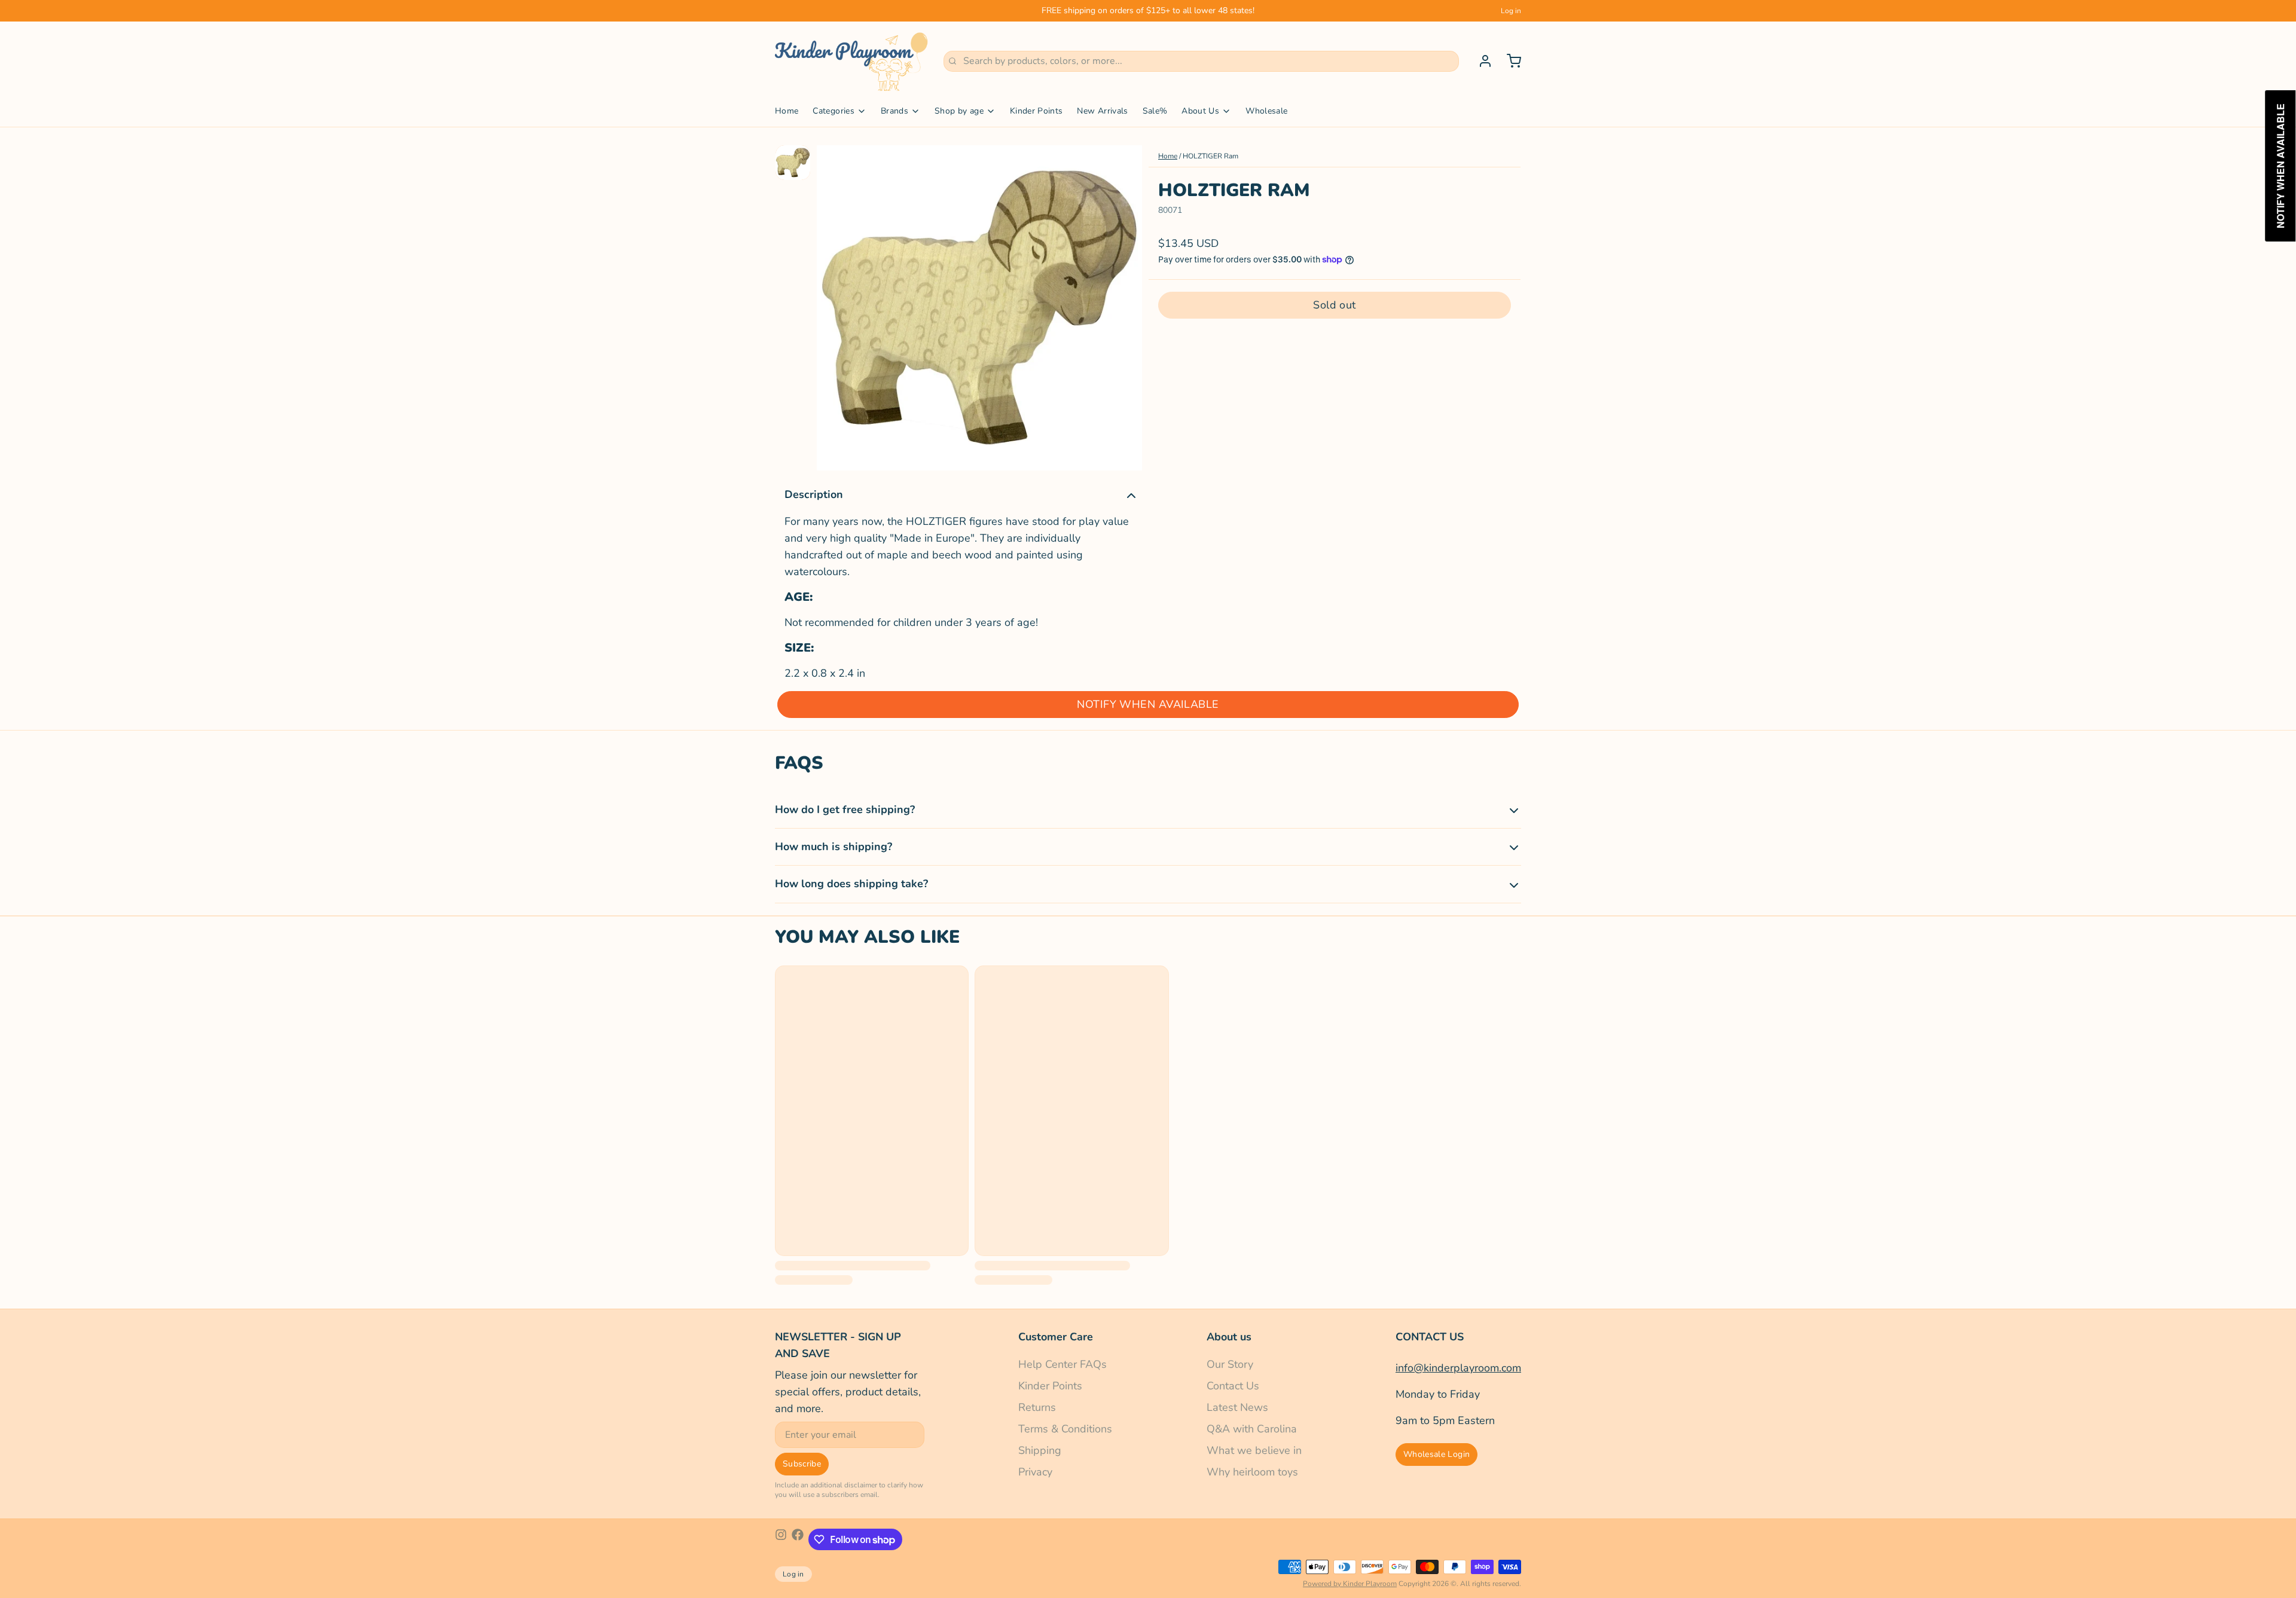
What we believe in (1254, 1450)
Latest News (1237, 1407)
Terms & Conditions (1065, 1429)
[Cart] (1509, 61)
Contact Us (1233, 1386)
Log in (1511, 11)
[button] (1335, 305)
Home (787, 111)
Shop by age (959, 111)
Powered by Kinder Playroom (1350, 1584)
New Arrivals (1102, 111)
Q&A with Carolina (1252, 1429)
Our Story (1230, 1364)
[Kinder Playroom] (852, 61)
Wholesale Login (1436, 1454)
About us (1229, 1337)
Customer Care (1056, 1337)
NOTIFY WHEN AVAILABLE (1148, 704)
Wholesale (1266, 111)
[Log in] (1480, 61)
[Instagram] (781, 1539)
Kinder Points (1036, 111)
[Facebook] (798, 1539)
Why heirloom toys (1252, 1472)
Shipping (1040, 1450)
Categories (833, 111)
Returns (1037, 1407)
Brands (894, 111)
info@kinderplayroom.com (1458, 1368)
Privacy (1035, 1472)
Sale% (1155, 111)
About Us (1200, 111)
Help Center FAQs (1062, 1364)
